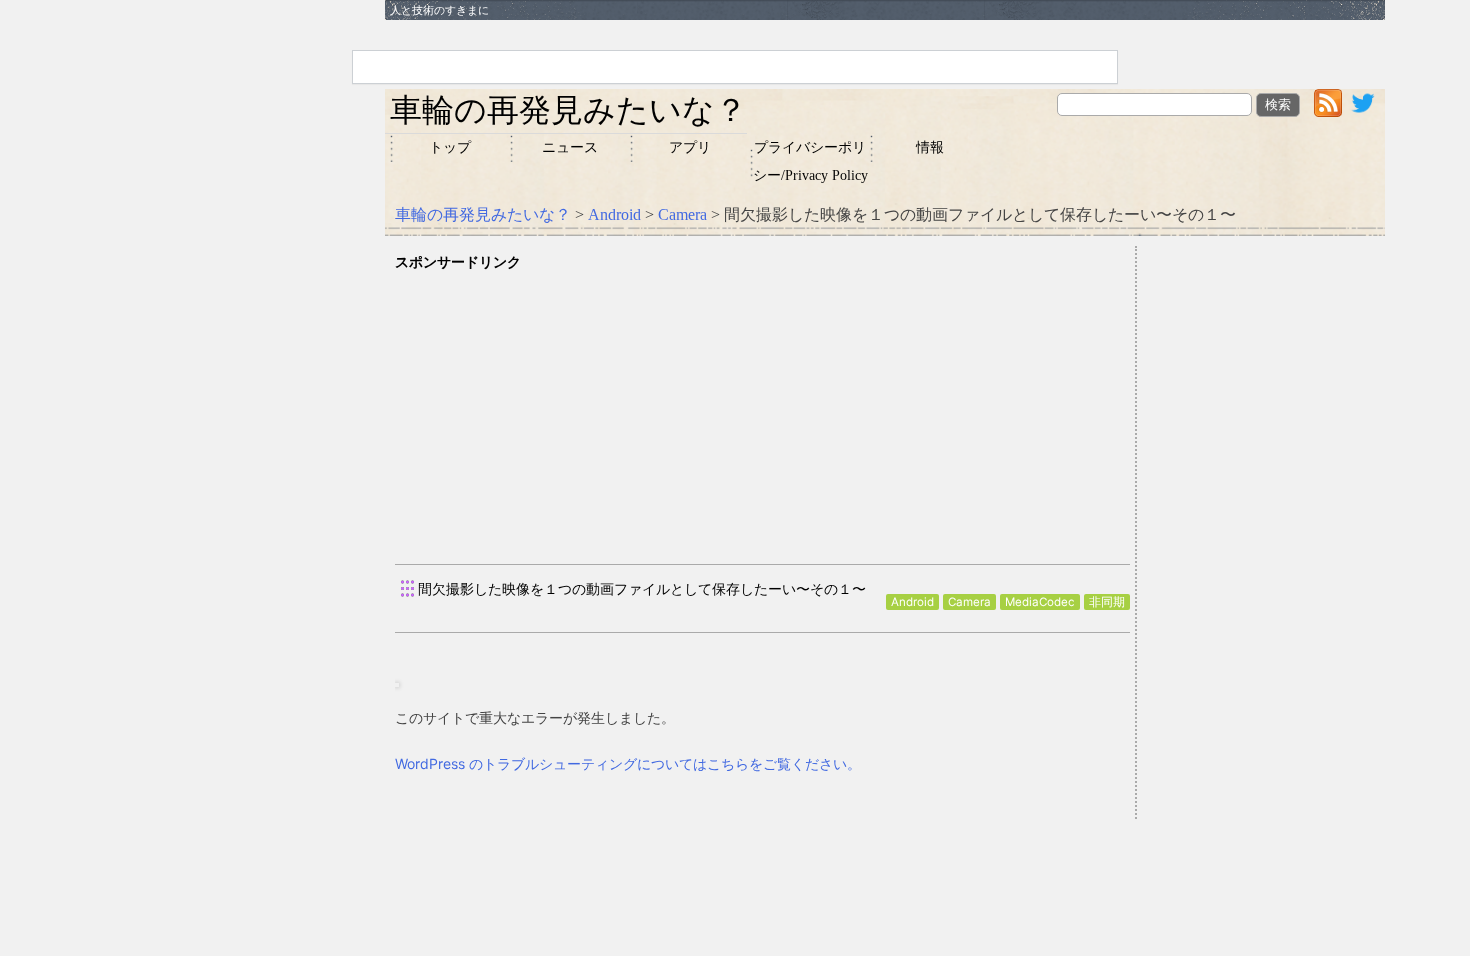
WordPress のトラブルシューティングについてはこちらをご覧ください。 (628, 763)
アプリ (690, 147)
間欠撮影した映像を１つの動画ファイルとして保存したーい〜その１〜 (642, 588)
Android (614, 214)
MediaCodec (1040, 602)
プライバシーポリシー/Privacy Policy (810, 161)
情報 (930, 147)
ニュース (570, 147)
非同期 (1107, 602)
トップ (450, 147)
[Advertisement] (762, 414)
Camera (682, 214)
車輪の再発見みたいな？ (568, 110)
